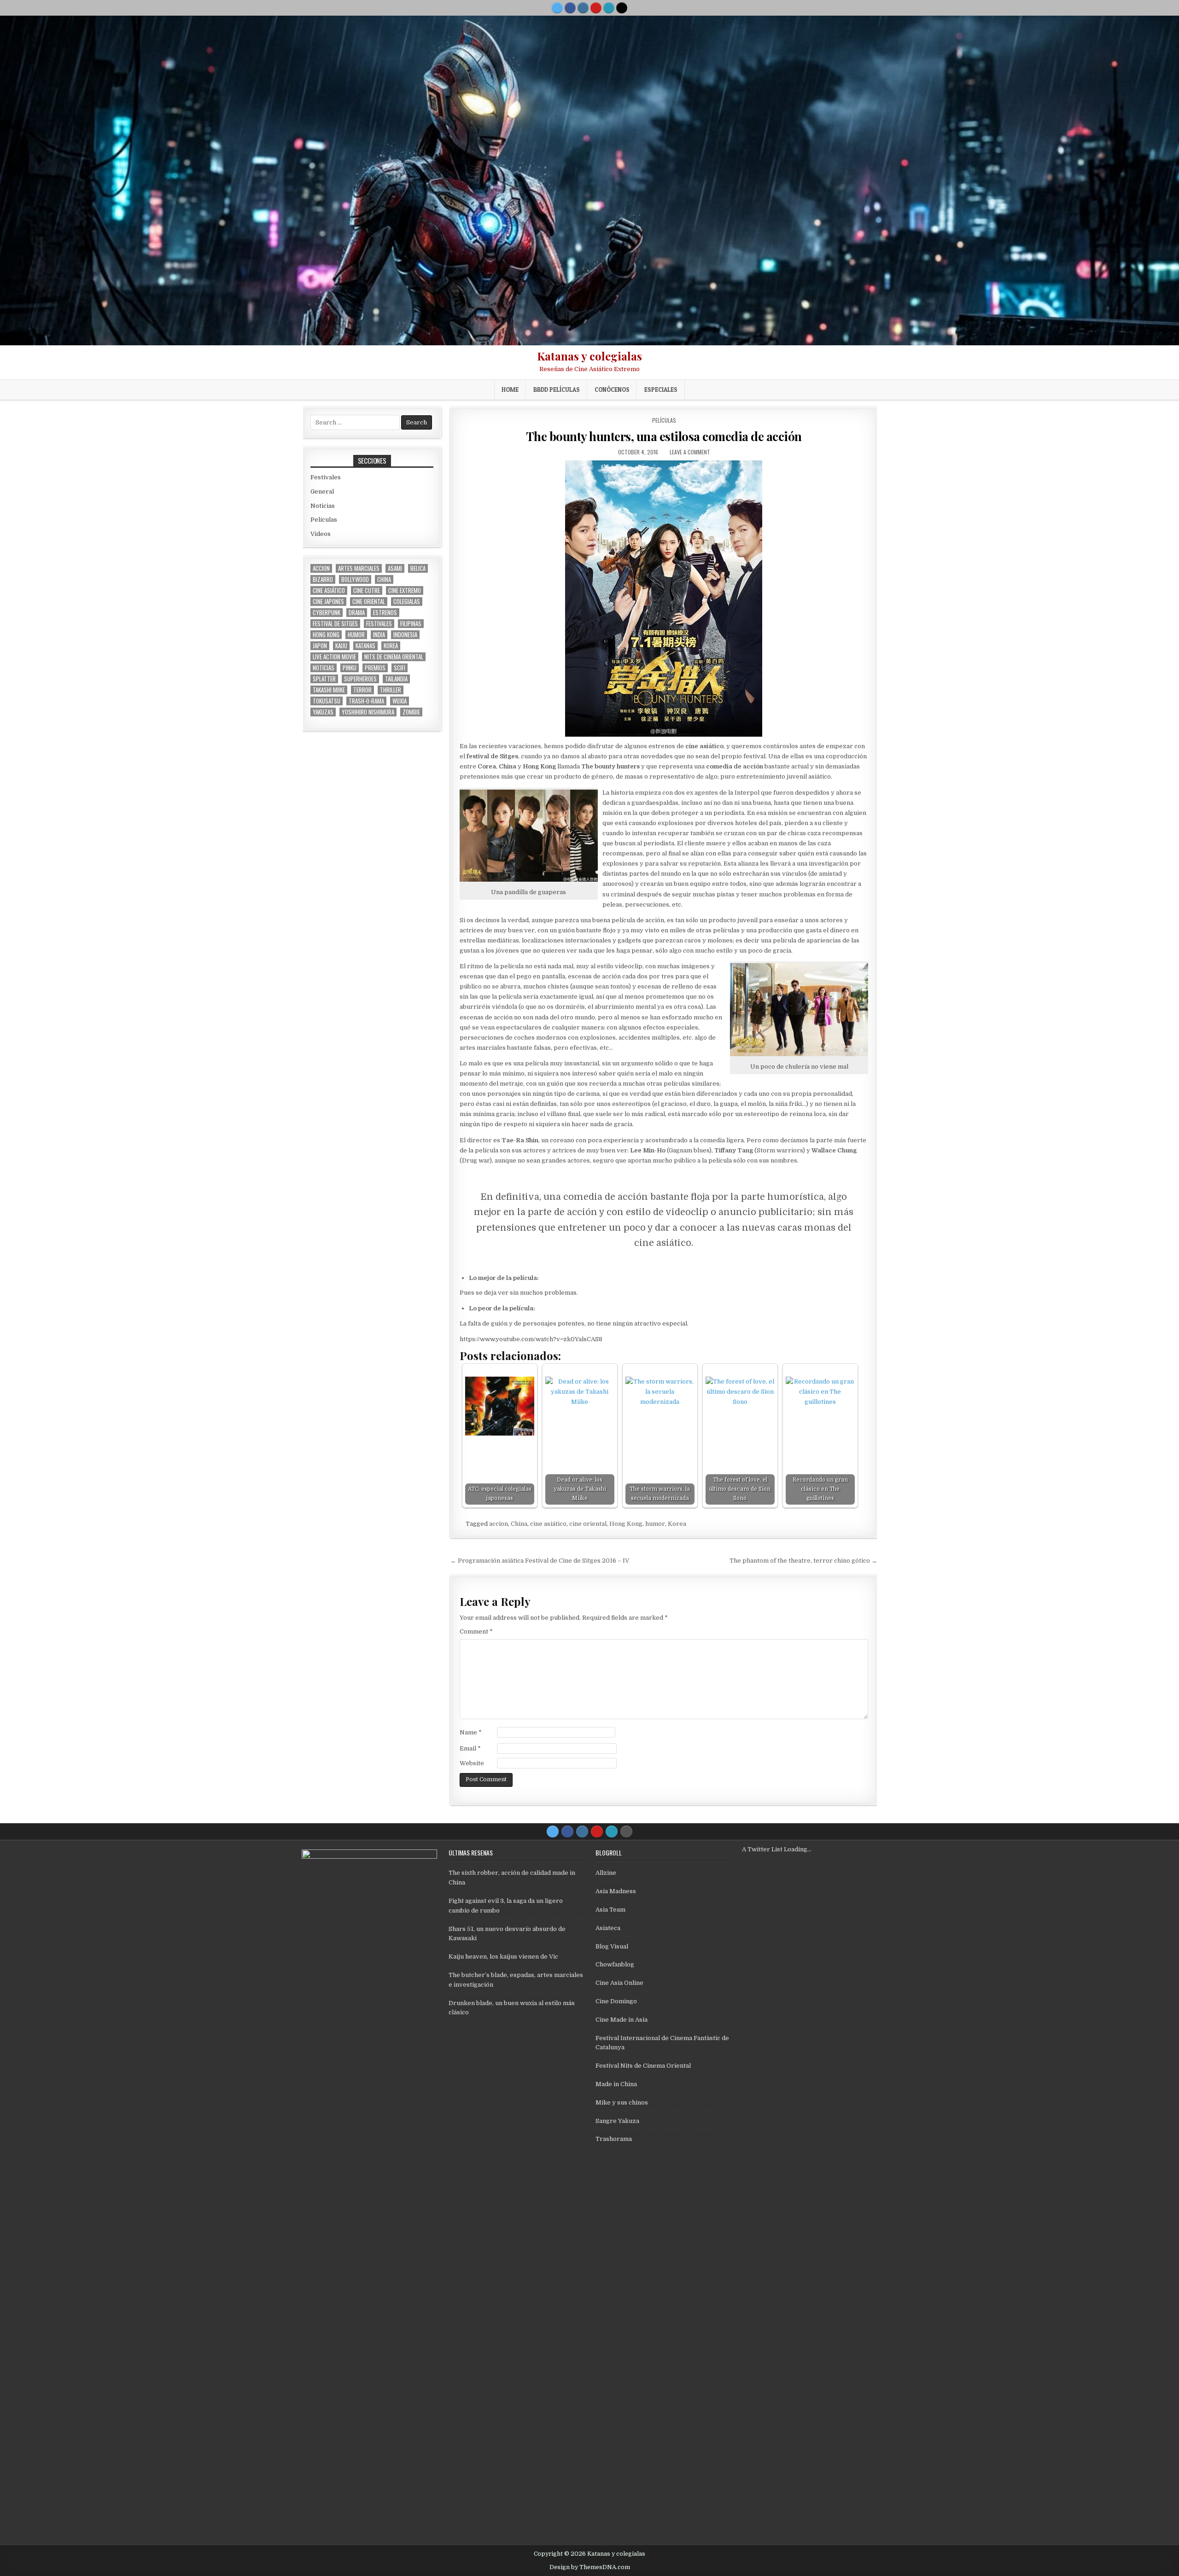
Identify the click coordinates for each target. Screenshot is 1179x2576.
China (519, 1524)
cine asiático (548, 1524)
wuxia (400, 701)
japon (320, 646)
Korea (677, 1524)
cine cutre (367, 590)
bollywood (355, 579)
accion (499, 1524)
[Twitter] (557, 8)
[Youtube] (596, 8)
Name (471, 1732)
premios (375, 668)
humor (655, 1524)
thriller (391, 690)
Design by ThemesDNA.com (590, 2567)
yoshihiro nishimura (368, 712)
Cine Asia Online (619, 1983)
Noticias (323, 506)
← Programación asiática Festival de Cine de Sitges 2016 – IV (540, 1561)
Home (510, 390)
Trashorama (614, 2139)
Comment (476, 1631)
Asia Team (610, 1910)
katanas (365, 646)
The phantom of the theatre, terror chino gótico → (803, 1561)
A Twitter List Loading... (777, 1849)
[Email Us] (609, 8)
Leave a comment (690, 452)
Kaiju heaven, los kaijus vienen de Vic (503, 1957)
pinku (350, 668)
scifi (400, 668)
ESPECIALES (661, 390)
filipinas (411, 624)
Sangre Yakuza (617, 2121)
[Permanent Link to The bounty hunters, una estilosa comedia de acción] (664, 599)
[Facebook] (570, 8)
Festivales (326, 477)
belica (418, 568)
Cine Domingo (616, 2001)
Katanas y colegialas (589, 356)
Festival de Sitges (335, 624)
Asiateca (608, 1928)
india (379, 635)
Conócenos (612, 390)
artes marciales (359, 568)
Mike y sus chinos (622, 2102)
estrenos (385, 613)
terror (362, 690)
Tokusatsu (327, 701)
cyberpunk (327, 613)
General (322, 491)
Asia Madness (616, 1891)
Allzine (606, 1873)
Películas (664, 420)
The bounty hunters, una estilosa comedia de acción (664, 436)
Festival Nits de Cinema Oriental (643, 2066)
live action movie (334, 657)
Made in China (616, 2084)
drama (357, 613)
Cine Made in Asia (622, 2020)
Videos (321, 534)
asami (395, 568)
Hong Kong (626, 1524)
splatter (324, 679)
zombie (411, 712)
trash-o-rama (366, 701)
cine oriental (588, 1524)
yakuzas (323, 712)
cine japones (328, 602)
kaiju (341, 646)
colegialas (407, 602)
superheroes (360, 679)
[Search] (622, 8)
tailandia (396, 679)
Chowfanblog (615, 1964)
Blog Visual (612, 1946)
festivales (379, 624)
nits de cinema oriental (394, 657)
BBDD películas (557, 390)
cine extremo (405, 590)
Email (470, 1748)
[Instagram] (583, 8)
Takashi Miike (329, 690)
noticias (324, 668)
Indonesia (405, 635)
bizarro (323, 579)
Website (472, 1763)
